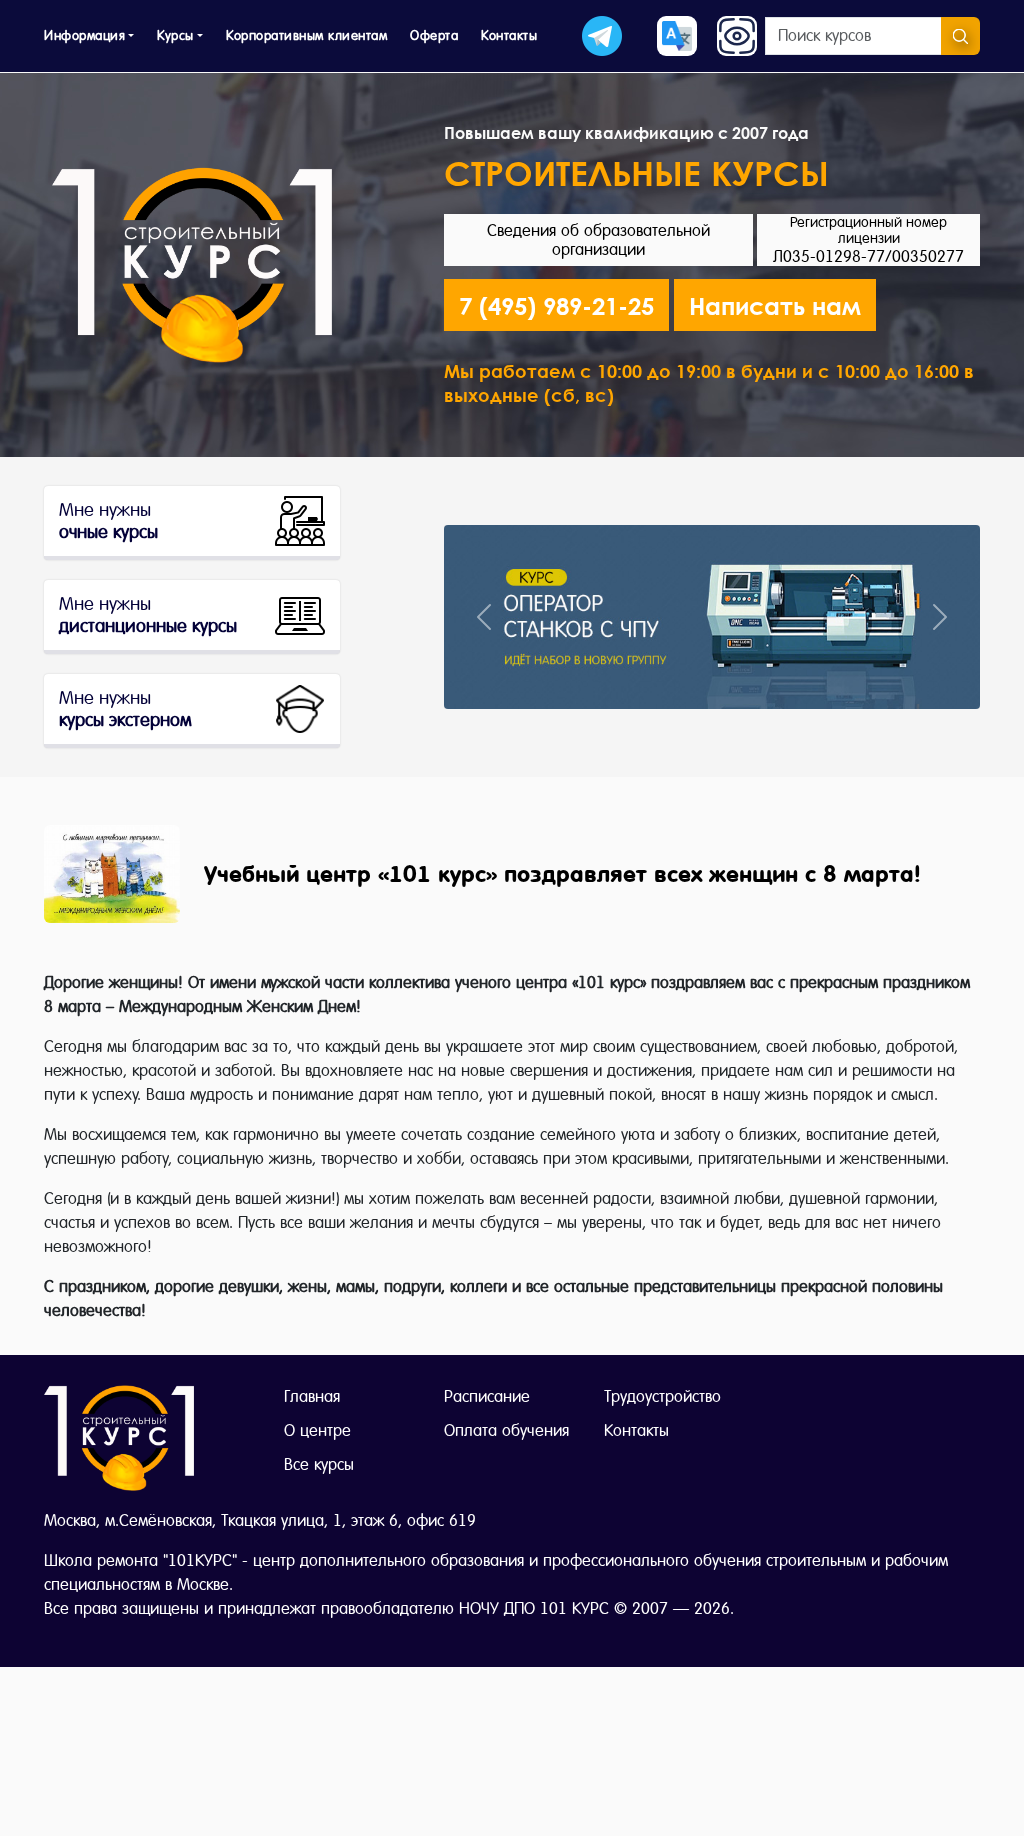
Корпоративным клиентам (306, 35)
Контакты (509, 35)
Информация (84, 35)
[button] (775, 305)
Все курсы (319, 1464)
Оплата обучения (506, 1430)
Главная (312, 1396)
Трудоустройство (662, 1396)
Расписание (487, 1396)
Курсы (175, 35)
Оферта (434, 35)
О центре (317, 1430)
